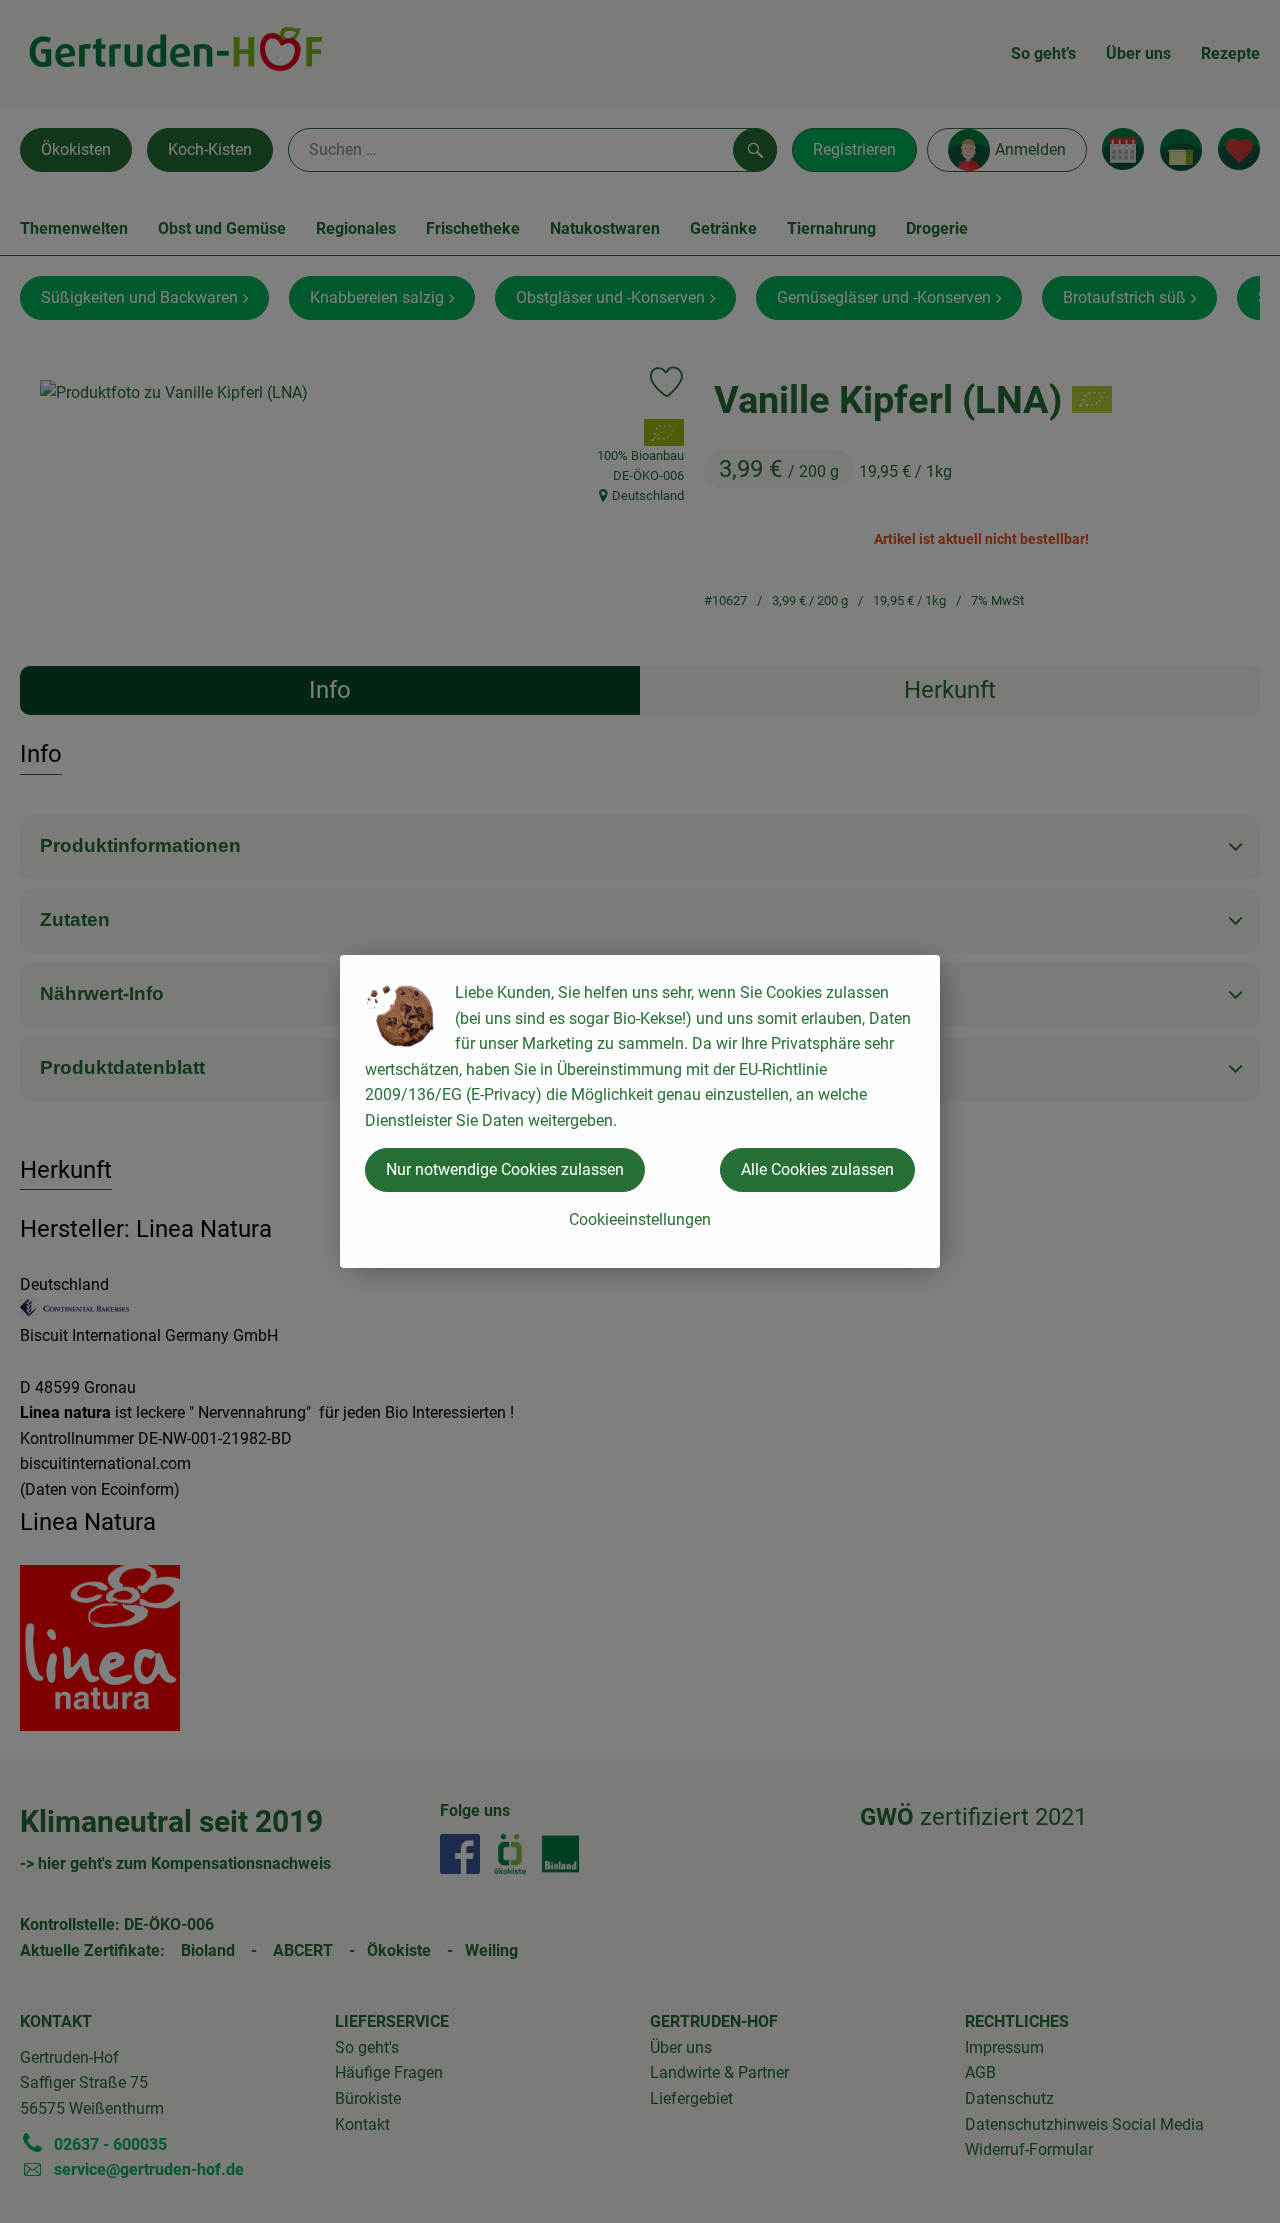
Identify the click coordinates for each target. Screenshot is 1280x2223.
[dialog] (640, 1111)
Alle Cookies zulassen (817, 1169)
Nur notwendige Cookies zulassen (505, 1169)
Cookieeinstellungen (640, 1219)
